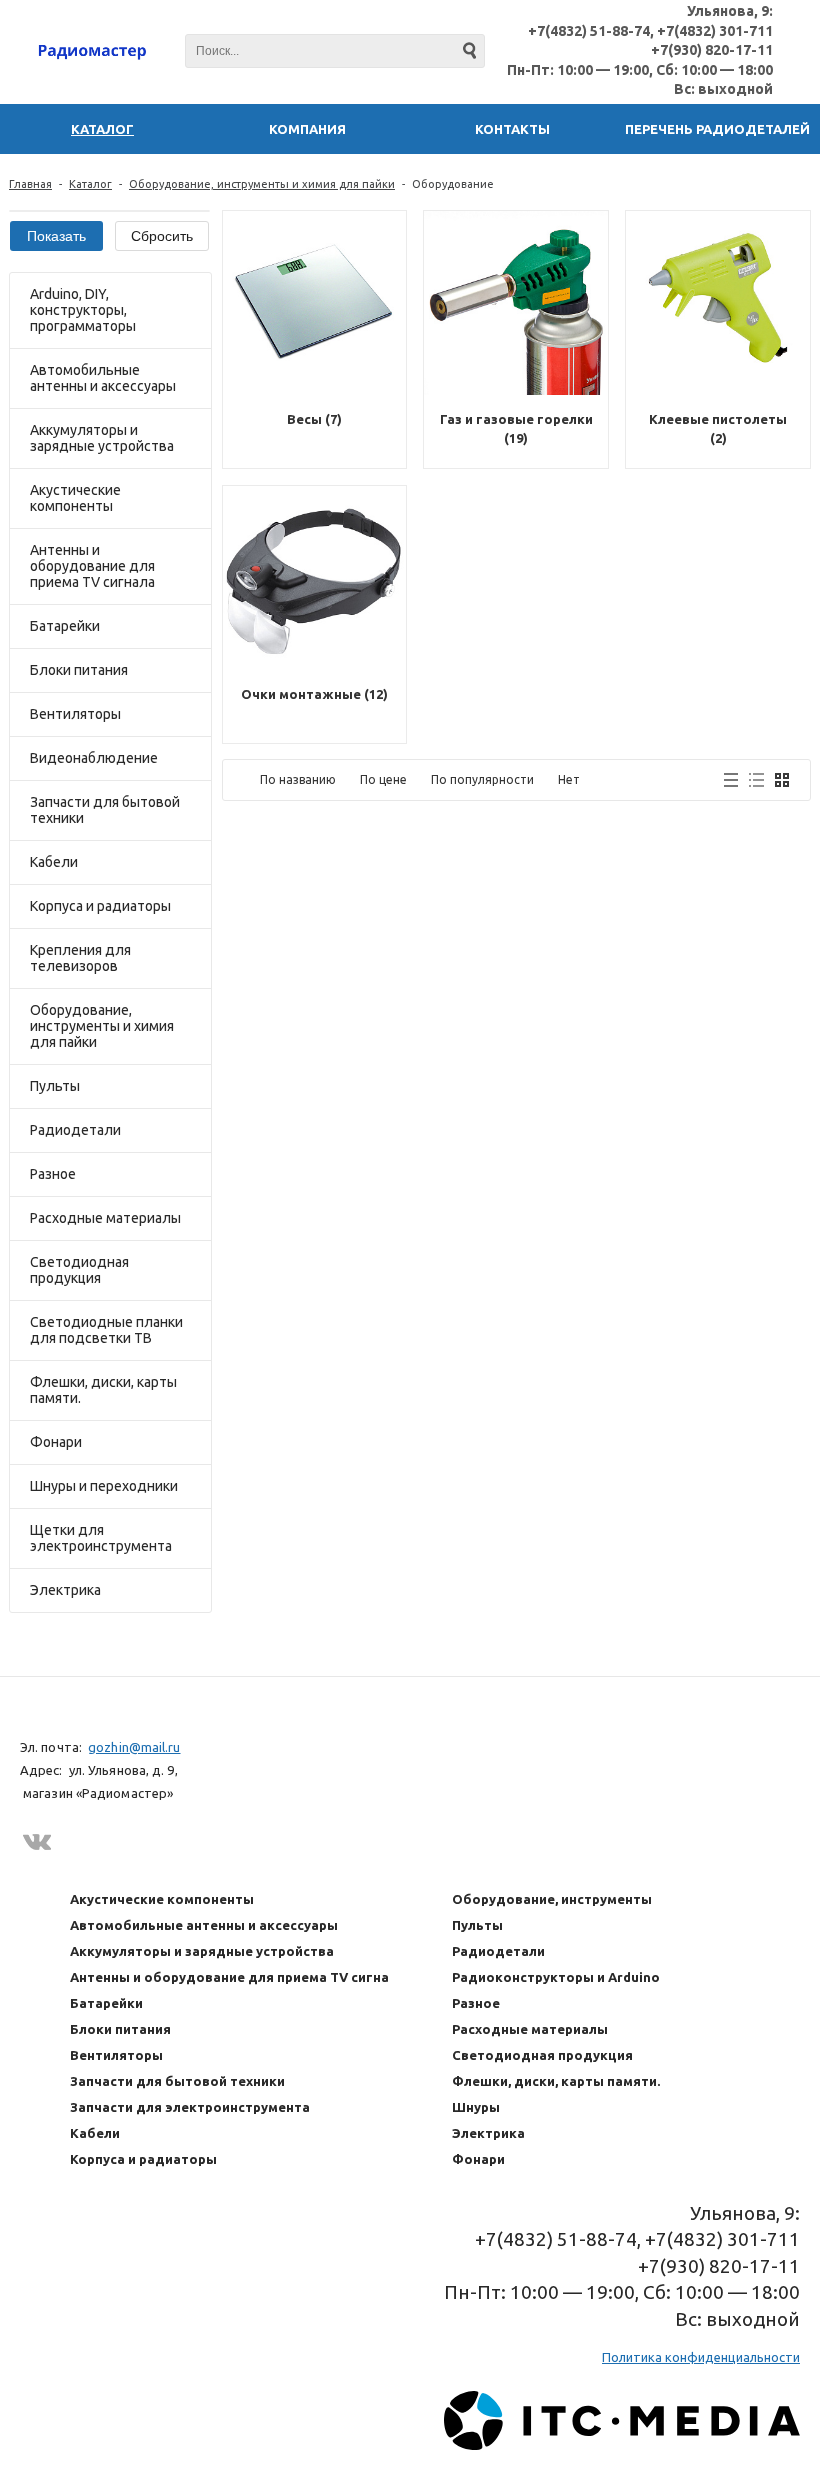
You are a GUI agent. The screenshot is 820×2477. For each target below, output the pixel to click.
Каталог (90, 184)
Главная (30, 184)
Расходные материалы (105, 1218)
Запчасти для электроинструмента (190, 2107)
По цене (383, 779)
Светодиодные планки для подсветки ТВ (106, 1330)
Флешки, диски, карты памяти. (103, 1390)
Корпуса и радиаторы (100, 906)
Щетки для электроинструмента (101, 1538)
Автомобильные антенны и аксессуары (103, 378)
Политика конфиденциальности (701, 2357)
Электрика (65, 1590)
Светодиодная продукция (79, 1270)
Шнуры (476, 2107)
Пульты (55, 1086)
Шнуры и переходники (104, 1486)
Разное (53, 1174)
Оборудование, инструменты (552, 1899)
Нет (569, 779)
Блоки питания (79, 670)
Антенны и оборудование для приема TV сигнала (92, 566)
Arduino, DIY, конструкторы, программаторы (83, 310)
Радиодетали (75, 1130)
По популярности (482, 779)
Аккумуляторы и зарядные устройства (102, 438)
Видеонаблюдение (94, 758)
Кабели (54, 862)
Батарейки (65, 626)
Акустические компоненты (75, 498)
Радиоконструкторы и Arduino (556, 1977)
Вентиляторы (75, 714)
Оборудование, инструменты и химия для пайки (262, 184)
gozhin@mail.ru (134, 1747)
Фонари (56, 1442)
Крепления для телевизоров (80, 958)
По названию (298, 779)
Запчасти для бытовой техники (105, 810)
